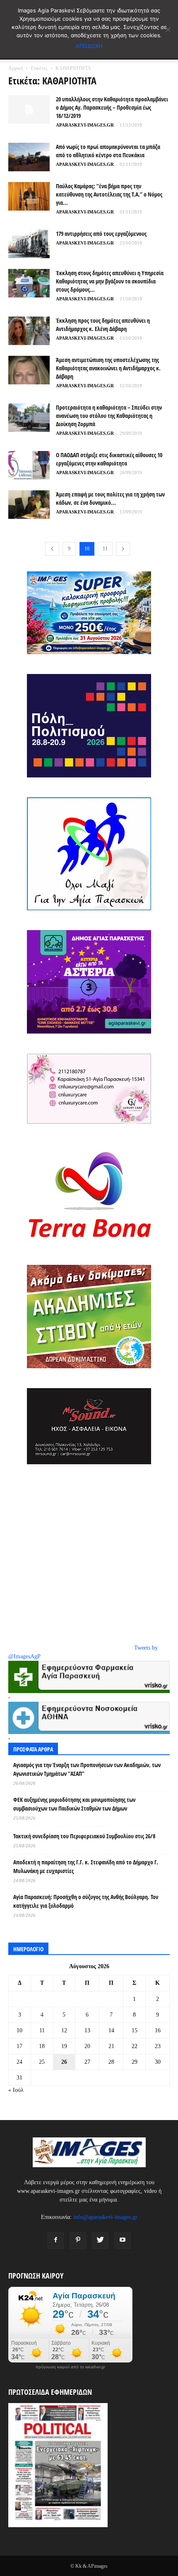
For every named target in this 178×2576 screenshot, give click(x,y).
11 (105, 549)
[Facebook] (55, 2240)
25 (42, 2062)
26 (64, 2062)
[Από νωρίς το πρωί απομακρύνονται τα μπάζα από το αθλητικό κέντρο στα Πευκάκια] (29, 157)
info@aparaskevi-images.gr (105, 2217)
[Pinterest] (78, 2240)
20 (87, 2046)
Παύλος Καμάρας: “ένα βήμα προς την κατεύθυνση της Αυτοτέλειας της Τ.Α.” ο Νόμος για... (109, 194)
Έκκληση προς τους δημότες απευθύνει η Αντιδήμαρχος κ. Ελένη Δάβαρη (103, 325)
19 (64, 2046)
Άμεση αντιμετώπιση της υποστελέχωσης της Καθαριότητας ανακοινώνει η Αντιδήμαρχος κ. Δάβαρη (108, 368)
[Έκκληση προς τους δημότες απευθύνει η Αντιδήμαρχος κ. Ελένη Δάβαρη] (29, 331)
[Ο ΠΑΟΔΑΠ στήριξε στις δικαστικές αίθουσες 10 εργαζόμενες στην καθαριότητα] (29, 465)
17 (19, 2046)
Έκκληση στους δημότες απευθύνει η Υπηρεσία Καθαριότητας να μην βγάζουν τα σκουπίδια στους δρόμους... (110, 281)
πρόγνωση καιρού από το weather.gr (70, 2367)
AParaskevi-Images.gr (85, 125)
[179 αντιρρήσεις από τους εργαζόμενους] (29, 244)
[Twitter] (100, 2240)
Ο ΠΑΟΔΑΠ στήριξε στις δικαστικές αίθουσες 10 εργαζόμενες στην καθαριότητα (109, 459)
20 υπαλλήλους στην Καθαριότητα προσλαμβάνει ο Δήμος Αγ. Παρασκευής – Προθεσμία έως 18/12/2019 (112, 107)
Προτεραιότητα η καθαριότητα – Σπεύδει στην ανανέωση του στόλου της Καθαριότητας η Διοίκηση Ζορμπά (109, 416)
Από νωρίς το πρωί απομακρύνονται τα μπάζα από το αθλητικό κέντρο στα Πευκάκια (108, 151)
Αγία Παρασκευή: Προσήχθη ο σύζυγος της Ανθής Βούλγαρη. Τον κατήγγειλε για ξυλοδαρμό (86, 1901)
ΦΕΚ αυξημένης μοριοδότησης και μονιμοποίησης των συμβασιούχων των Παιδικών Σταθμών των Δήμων (74, 1804)
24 (19, 2062)
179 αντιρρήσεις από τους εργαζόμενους (101, 234)
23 (158, 2046)
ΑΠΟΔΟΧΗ (89, 46)
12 (64, 2030)
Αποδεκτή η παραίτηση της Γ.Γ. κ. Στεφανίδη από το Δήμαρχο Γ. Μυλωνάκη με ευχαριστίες (86, 1866)
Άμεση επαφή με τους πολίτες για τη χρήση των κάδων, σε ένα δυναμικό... (110, 498)
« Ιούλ (16, 2090)
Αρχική (16, 68)
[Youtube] (123, 2240)
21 (111, 2046)
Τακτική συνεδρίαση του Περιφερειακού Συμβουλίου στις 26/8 (84, 1836)
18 (42, 2046)
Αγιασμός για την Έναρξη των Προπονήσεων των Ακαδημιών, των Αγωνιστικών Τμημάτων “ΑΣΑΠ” (87, 1769)
